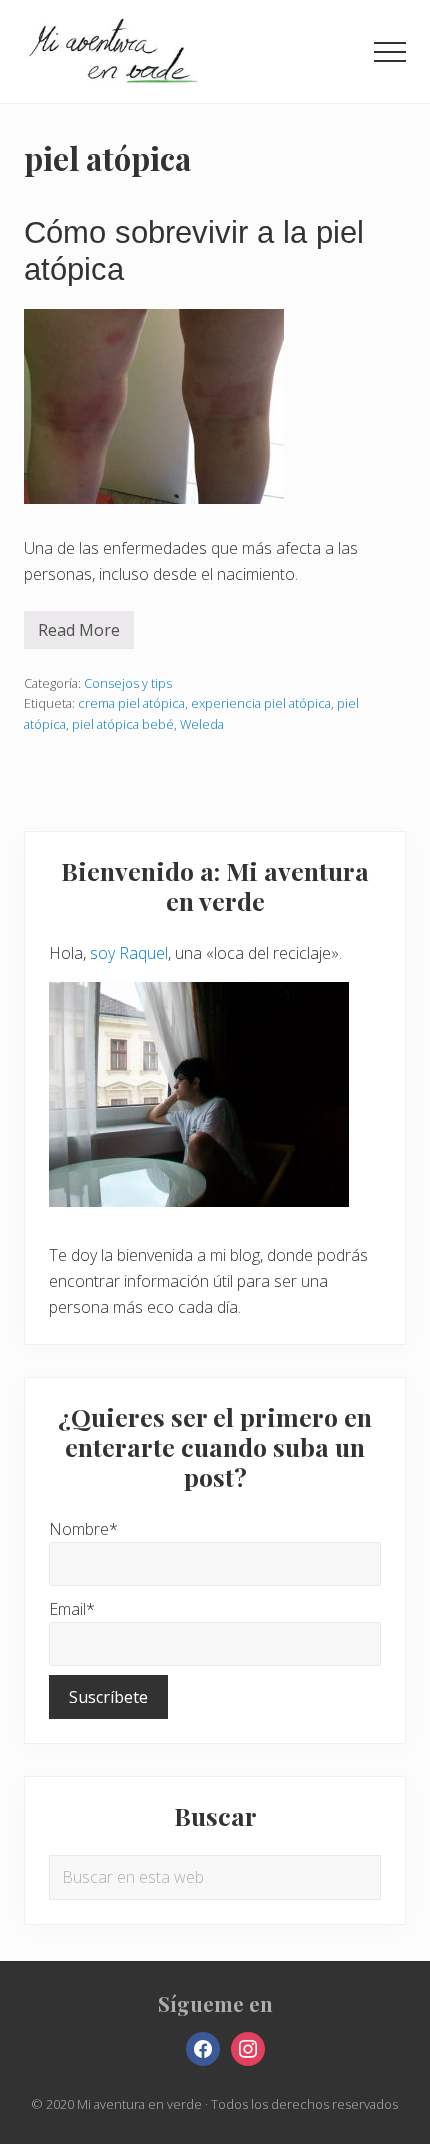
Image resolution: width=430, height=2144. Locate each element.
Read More (79, 634)
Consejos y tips (128, 683)
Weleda (202, 724)
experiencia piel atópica (261, 703)
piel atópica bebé (123, 724)
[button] (390, 52)
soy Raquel (129, 953)
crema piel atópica (131, 703)
